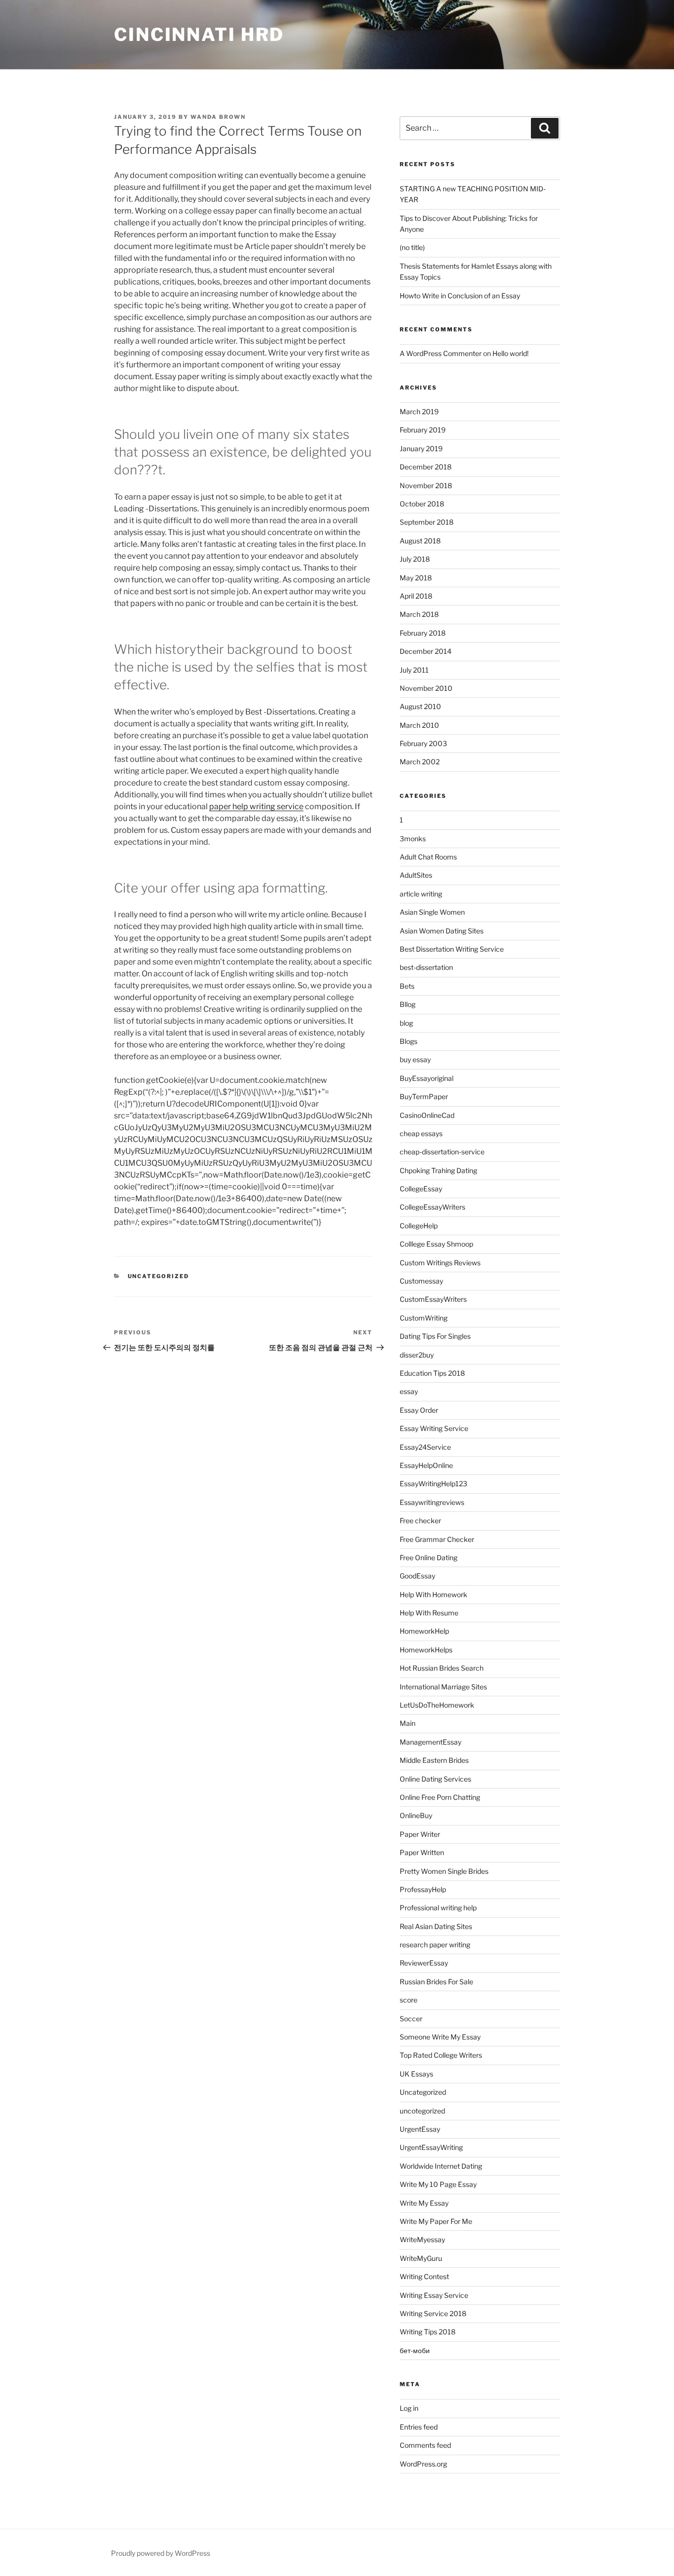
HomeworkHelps (426, 1650)
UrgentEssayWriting (431, 2147)
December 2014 (426, 651)
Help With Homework (433, 1594)
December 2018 (426, 467)
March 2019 (419, 411)
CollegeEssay (421, 1189)
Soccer (411, 2019)
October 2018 (422, 504)
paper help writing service (256, 806)
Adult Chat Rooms (428, 857)
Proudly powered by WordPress (161, 2553)
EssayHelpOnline (426, 1465)
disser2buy (417, 1355)
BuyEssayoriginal (427, 1078)
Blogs (409, 1041)
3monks (413, 839)
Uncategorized (159, 1276)
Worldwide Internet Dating (441, 2166)
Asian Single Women (432, 912)
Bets (407, 986)
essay (409, 1391)
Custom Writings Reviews (440, 1263)
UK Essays (416, 2074)
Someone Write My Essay (440, 2037)
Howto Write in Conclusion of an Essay (460, 296)
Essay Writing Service (434, 1428)
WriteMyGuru (421, 2258)
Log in (409, 2408)
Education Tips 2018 (432, 1373)
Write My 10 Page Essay (438, 2184)
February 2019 (423, 430)
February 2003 (423, 743)
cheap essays (421, 1133)
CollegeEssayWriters (432, 1207)
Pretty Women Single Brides (444, 1871)
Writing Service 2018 (433, 2313)
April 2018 (416, 596)
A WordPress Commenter (441, 353)
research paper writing (435, 1945)
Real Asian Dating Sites (436, 1926)
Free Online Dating (429, 1557)
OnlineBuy (416, 1815)
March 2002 (420, 762)
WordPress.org (423, 2464)
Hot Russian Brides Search (442, 1668)
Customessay (421, 1281)
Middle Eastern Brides (434, 1760)
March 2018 (419, 614)
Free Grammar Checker (437, 1539)
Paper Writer (420, 1834)
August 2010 (420, 706)
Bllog (408, 1004)
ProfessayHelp (423, 1889)
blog (406, 1023)
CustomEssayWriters (433, 1299)
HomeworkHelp (424, 1631)
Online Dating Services (435, 1779)
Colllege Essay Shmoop (436, 1244)
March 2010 (419, 725)
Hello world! (510, 353)
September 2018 (427, 522)
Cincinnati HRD (199, 35)
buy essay (415, 1059)
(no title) (412, 247)
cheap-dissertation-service (442, 1152)
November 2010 (426, 688)
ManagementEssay (431, 1742)
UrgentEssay (420, 2129)
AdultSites (416, 875)
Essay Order (419, 1410)
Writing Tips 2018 (428, 2332)
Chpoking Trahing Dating (438, 1170)
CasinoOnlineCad (427, 1115)
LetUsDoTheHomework (437, 1705)
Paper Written (422, 1852)
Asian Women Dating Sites (442, 931)
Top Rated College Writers (441, 2055)
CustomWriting (424, 1318)
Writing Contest (424, 2276)
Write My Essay (424, 2203)
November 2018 (426, 485)
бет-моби (415, 2350)
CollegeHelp (419, 1226)
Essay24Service (425, 1447)
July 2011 (414, 670)
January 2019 (421, 448)
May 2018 (416, 578)
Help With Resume (429, 1613)
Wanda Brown (218, 117)
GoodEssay (417, 1576)
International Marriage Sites (443, 1687)
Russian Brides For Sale (436, 1982)
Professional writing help (438, 1908)
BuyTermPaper (424, 1096)
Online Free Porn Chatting (440, 1797)
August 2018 (420, 541)
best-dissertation (426, 967)
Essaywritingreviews (432, 1502)
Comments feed (425, 2445)
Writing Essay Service (434, 2295)
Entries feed (419, 2427)
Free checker (420, 1521)
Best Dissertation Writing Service (452, 949)
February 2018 (423, 633)
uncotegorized (422, 2111)
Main (408, 1723)
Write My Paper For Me (436, 2221)
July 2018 (415, 559)
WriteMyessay (422, 2239)
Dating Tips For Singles (435, 1336)
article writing (421, 894)
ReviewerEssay (424, 1963)
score (409, 2000)
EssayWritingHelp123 (433, 1484)
